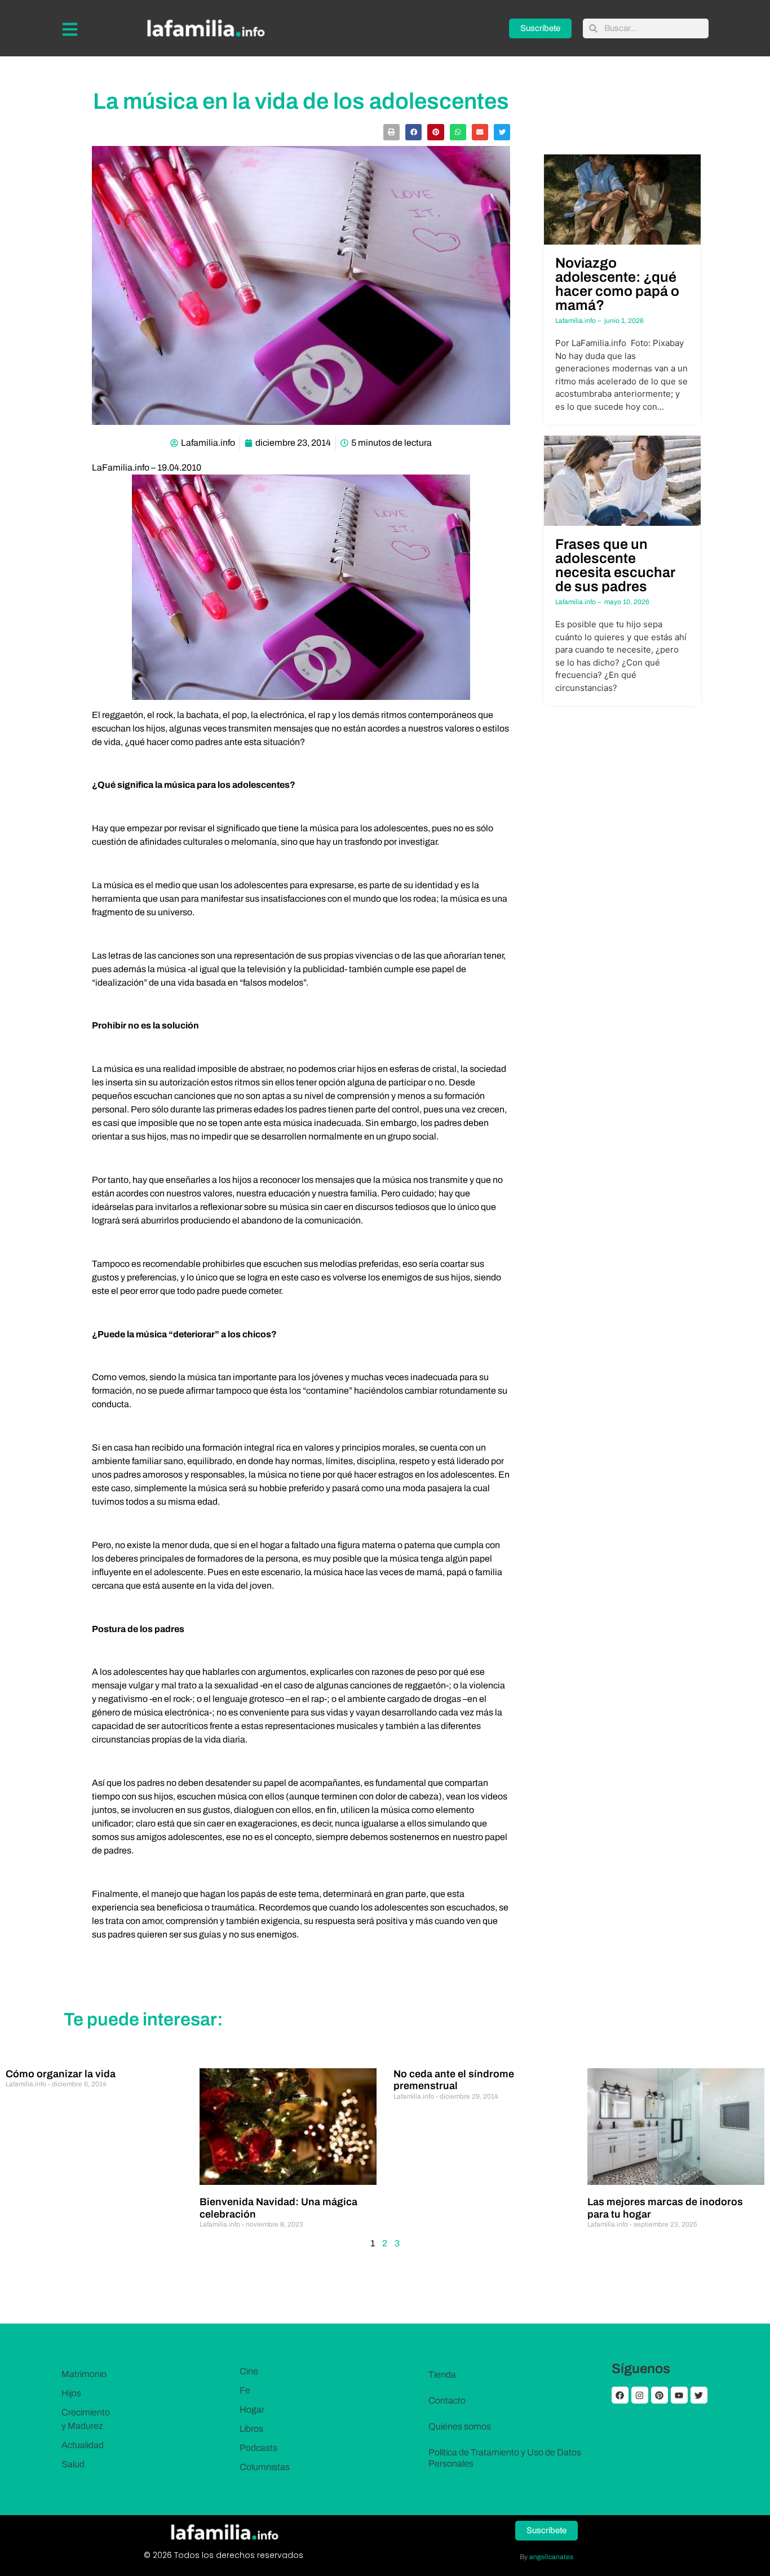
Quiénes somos (460, 2426)
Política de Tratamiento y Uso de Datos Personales (505, 2458)
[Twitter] (699, 2395)
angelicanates (551, 2557)
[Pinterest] (660, 2395)
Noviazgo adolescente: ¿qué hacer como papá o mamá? (617, 284)
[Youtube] (679, 2395)
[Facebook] (620, 2395)
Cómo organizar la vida (61, 2074)
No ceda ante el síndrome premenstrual (454, 2080)
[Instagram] (640, 2395)
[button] (391, 132)
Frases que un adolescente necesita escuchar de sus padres (615, 565)
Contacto (447, 2400)
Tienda (442, 2375)
